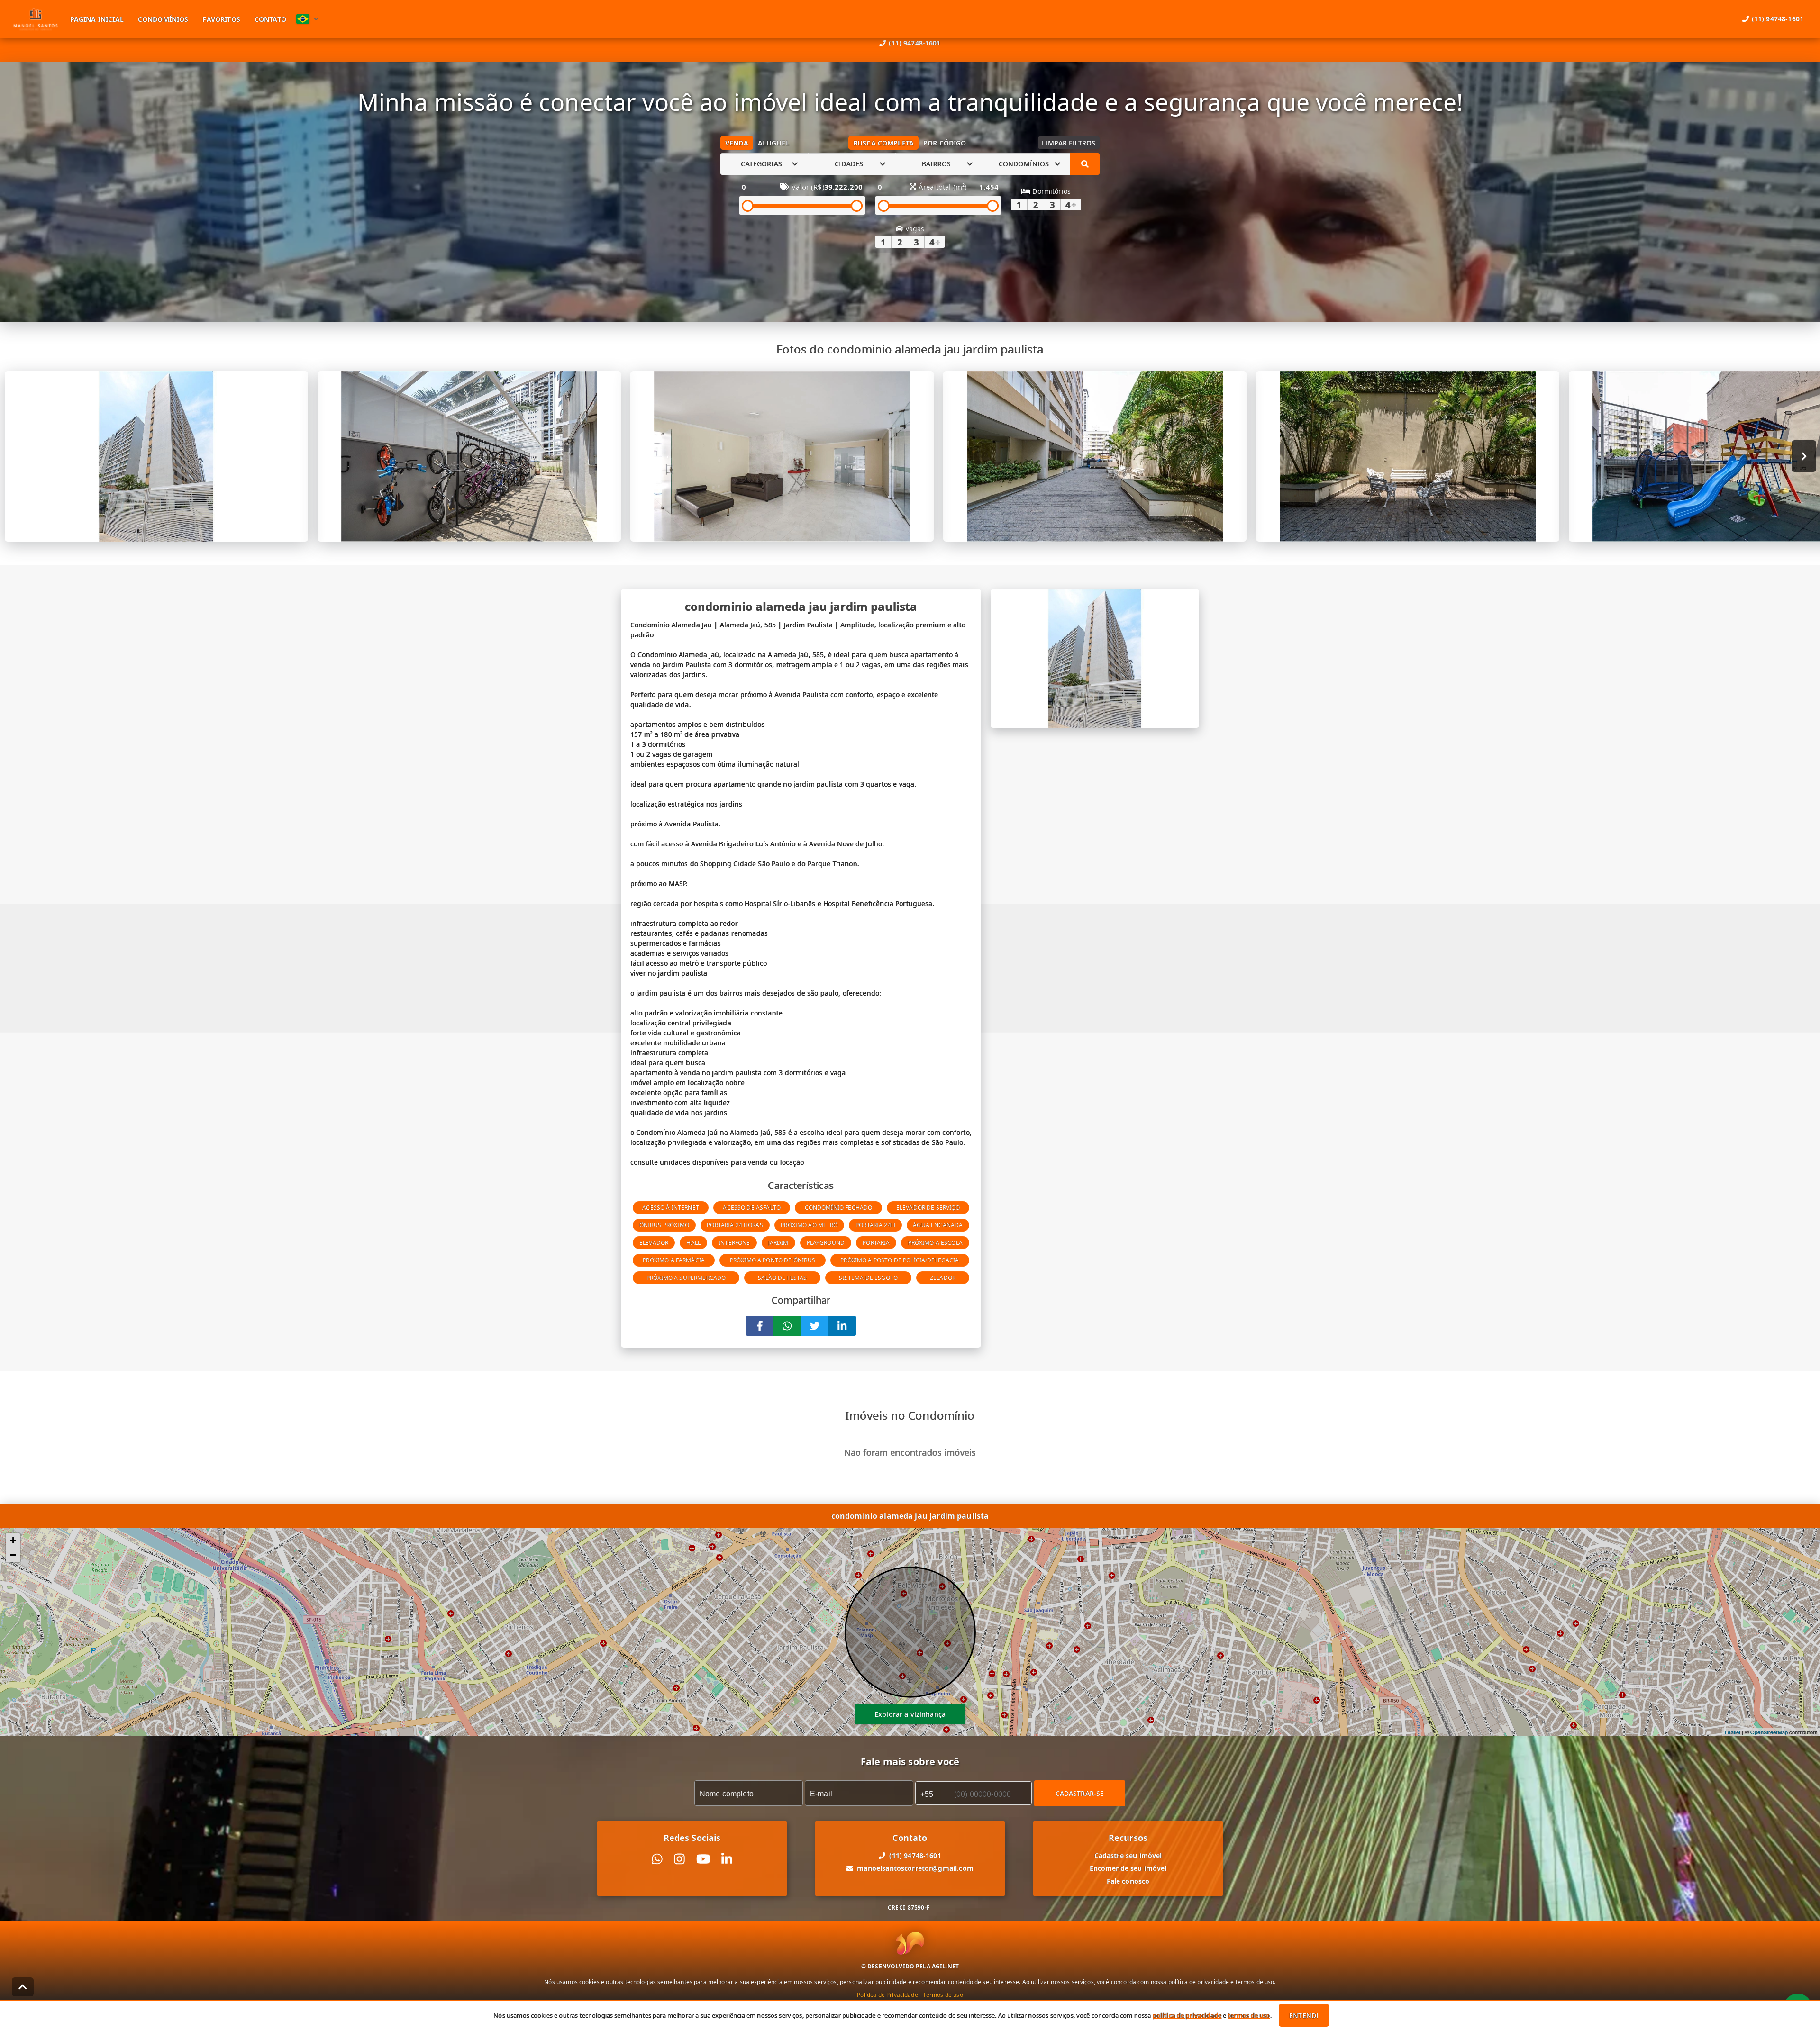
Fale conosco (1128, 1881)
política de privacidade (1187, 2015)
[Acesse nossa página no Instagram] (679, 1859)
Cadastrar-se (1080, 1793)
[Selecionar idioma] (308, 19)
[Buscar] (1085, 164)
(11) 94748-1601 (915, 43)
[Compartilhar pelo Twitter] (815, 1326)
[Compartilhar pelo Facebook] (760, 1326)
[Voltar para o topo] (23, 1987)
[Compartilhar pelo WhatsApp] (787, 1326)
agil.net (945, 1966)
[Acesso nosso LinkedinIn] (727, 1859)
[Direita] (1804, 456)
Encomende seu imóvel (1128, 1868)
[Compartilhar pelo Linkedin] (842, 1326)
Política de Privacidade (887, 1994)
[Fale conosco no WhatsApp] (657, 1859)
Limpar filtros (1069, 143)
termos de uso (1249, 2015)
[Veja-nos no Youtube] (703, 1859)
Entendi (1304, 2016)
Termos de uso (943, 1994)
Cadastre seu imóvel (1128, 1855)
